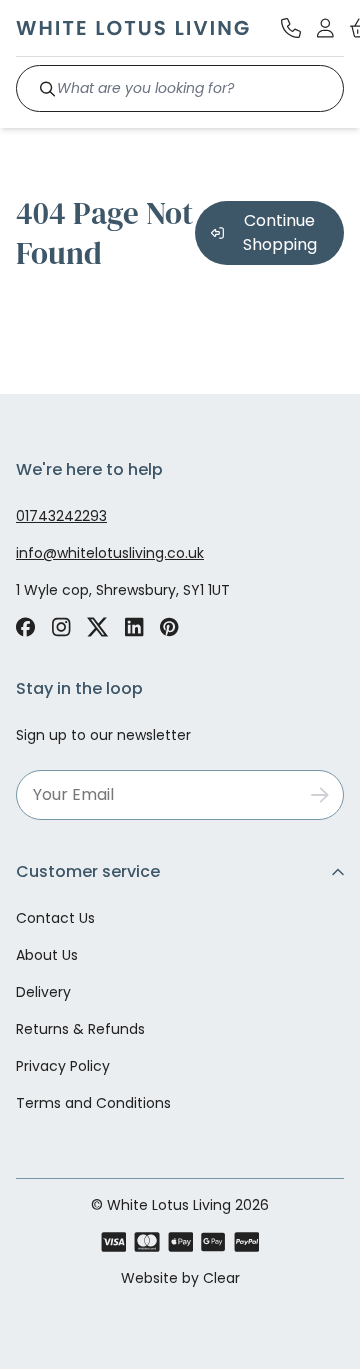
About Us (47, 955)
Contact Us (55, 918)
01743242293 (61, 516)
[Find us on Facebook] (25, 627)
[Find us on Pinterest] (169, 627)
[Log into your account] (325, 28)
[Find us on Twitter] (98, 627)
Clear (221, 1278)
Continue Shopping (280, 232)
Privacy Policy (63, 1066)
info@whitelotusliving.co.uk (110, 553)
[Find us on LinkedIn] (134, 627)
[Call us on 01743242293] (291, 28)
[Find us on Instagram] (61, 627)
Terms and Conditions (93, 1103)
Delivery (43, 992)
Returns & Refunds (80, 1029)
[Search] (47, 88)
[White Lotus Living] (132, 28)
